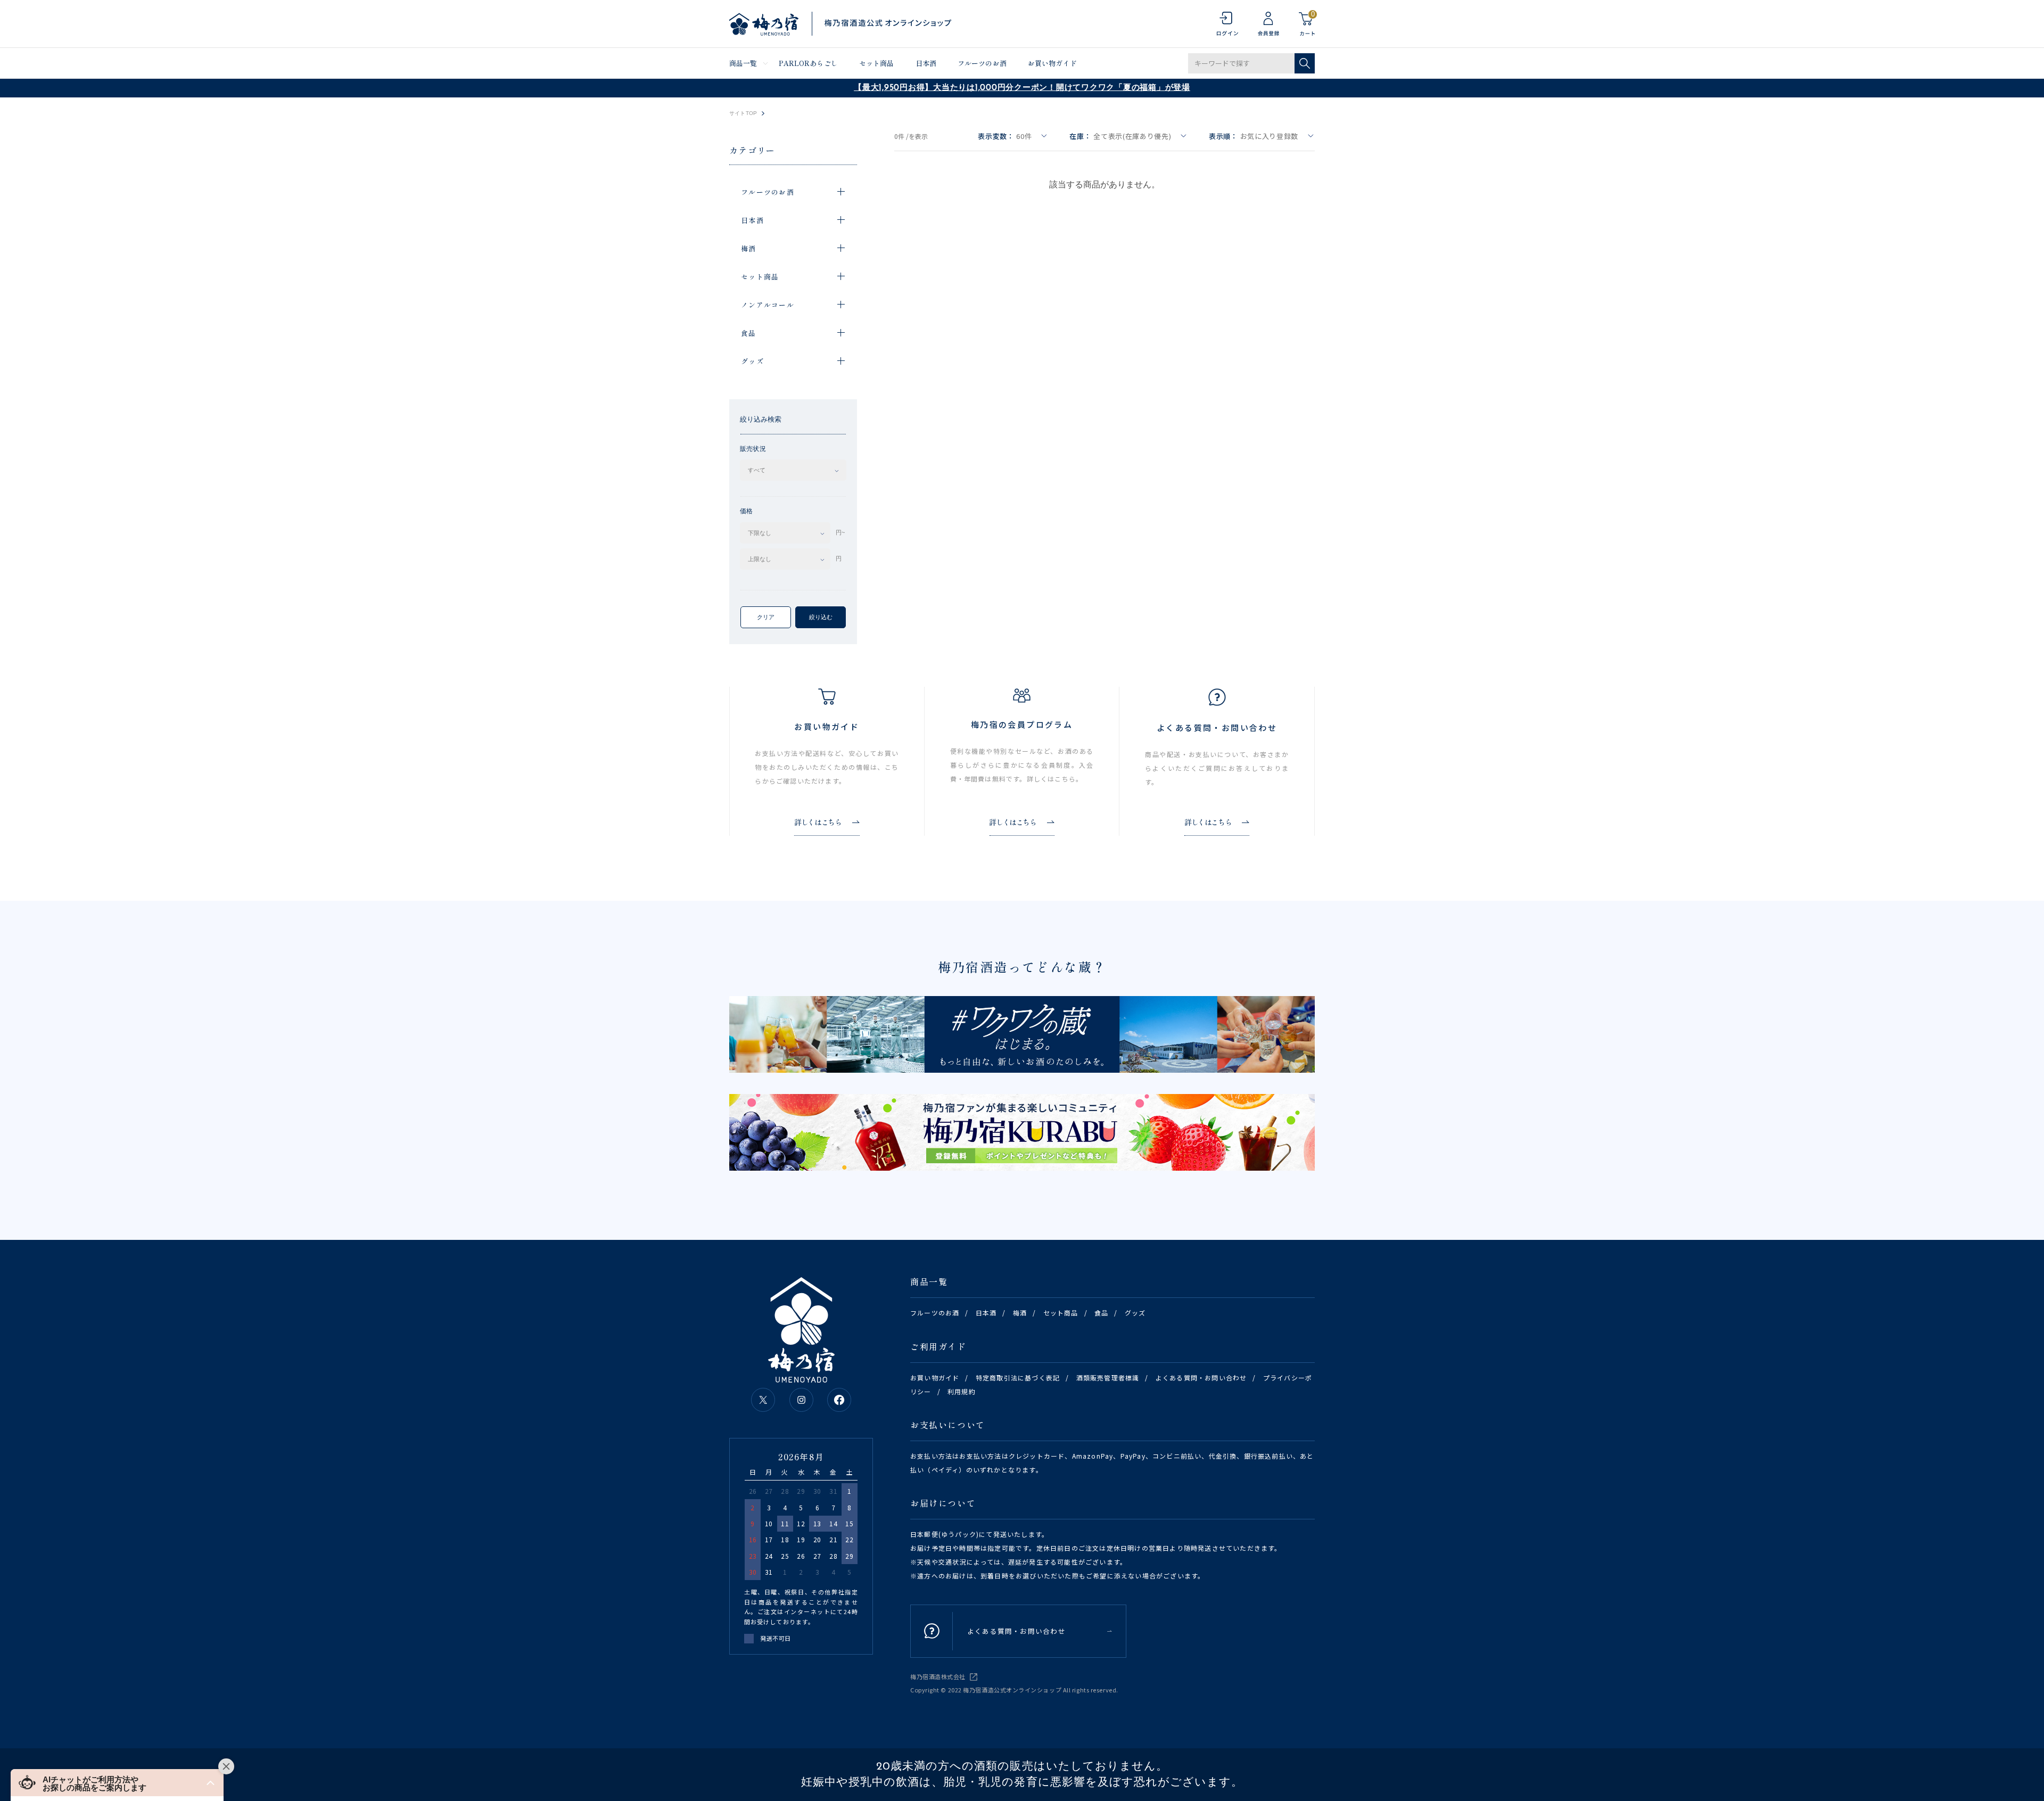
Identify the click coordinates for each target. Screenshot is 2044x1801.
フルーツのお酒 (982, 63)
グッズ (1135, 1313)
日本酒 (926, 63)
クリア (766, 617)
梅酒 (1020, 1313)
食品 (1101, 1313)
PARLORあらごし (808, 63)
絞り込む (821, 617)
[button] (117, 1783)
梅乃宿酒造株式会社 (938, 1676)
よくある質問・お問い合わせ (1201, 1378)
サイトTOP (743, 113)
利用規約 (962, 1391)
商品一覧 (743, 63)
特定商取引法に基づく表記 (1018, 1378)
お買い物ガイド (1052, 63)
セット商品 (877, 63)
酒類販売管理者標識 (1108, 1378)
